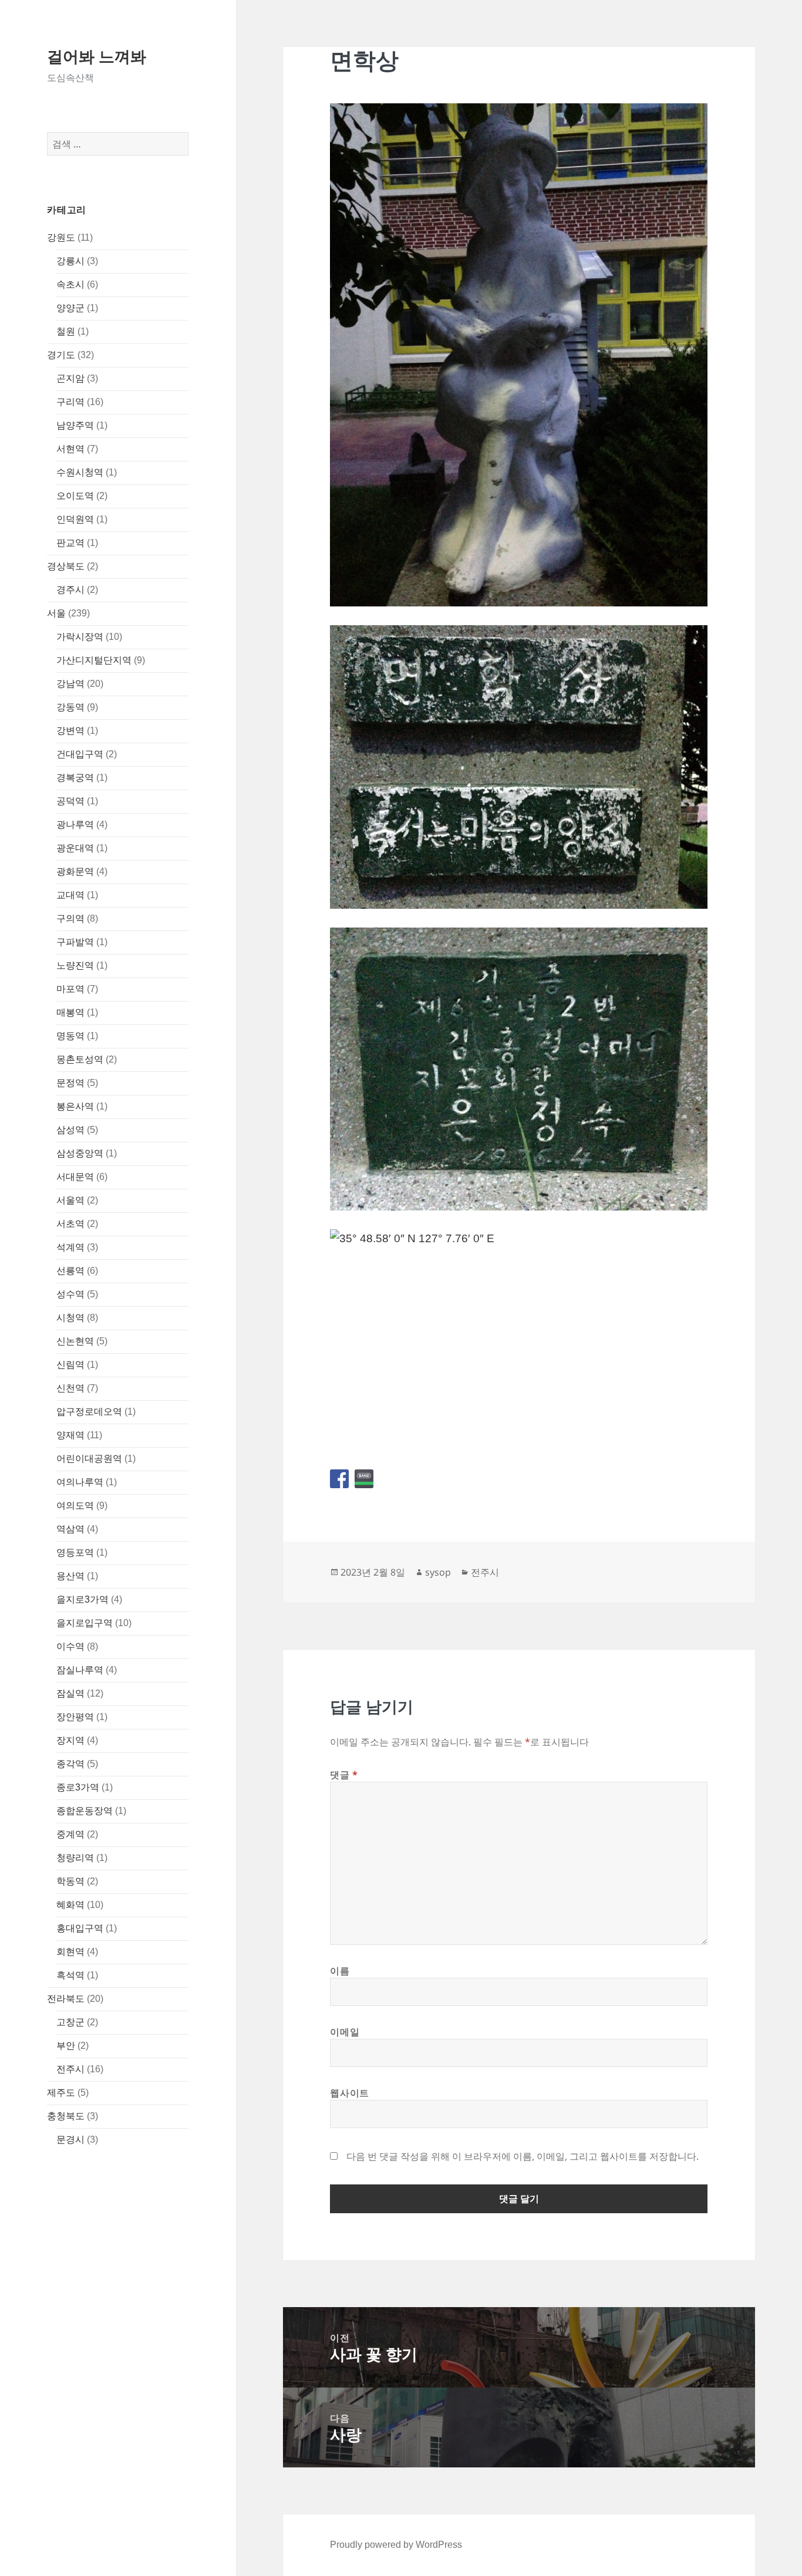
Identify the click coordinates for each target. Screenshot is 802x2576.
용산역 (70, 1576)
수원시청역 (80, 472)
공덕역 (70, 801)
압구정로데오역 (89, 1412)
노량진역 (75, 965)
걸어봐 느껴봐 (97, 56)
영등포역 (75, 1552)
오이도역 (75, 496)
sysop (438, 1572)
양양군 (70, 308)
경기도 (61, 355)
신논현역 (75, 1341)
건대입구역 (80, 754)
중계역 (70, 1834)
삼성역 (70, 1130)
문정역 (70, 1083)
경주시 (70, 590)
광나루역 (75, 825)
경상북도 (66, 566)
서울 (56, 613)
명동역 (70, 1036)
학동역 (70, 1881)
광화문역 (75, 871)
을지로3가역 (82, 1599)
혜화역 (70, 1905)
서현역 (70, 449)
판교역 (70, 543)
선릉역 (70, 1271)
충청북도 (66, 2116)
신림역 (70, 1365)
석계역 (70, 1247)
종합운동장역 (85, 1811)
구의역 (70, 918)
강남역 (70, 684)
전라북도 (66, 1999)
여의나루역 (80, 1482)
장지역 (70, 1740)
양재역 (70, 1435)
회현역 (70, 1952)
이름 (340, 1971)
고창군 (70, 2022)
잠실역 (70, 1693)
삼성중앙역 (80, 1153)
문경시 (70, 2140)
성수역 (70, 1294)
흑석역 (70, 1975)
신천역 (70, 1388)
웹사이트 (350, 2093)
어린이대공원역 (89, 1459)
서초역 (70, 1224)
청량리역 (75, 1858)
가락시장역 (80, 637)
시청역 (70, 1318)
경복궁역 (75, 778)
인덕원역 (75, 519)
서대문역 (75, 1177)
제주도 (61, 2093)
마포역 (70, 989)
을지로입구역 (85, 1623)
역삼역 (70, 1529)
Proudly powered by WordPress (396, 2545)
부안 (66, 2046)
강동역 (70, 707)
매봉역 (70, 1012)
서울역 (70, 1200)
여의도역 (75, 1506)
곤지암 (70, 378)
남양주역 (75, 425)
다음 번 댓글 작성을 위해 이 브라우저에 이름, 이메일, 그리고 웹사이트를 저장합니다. (523, 2156)
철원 (66, 331)
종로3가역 (78, 1787)
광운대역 (75, 848)
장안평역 (75, 1717)
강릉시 (70, 261)
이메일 (345, 2032)
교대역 (70, 895)
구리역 (70, 402)
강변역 (70, 731)
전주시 (70, 2069)
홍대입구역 (80, 1928)
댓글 (344, 1775)
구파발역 (75, 942)
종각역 (70, 1764)
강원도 (61, 237)
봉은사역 (75, 1106)
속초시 (70, 284)
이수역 (70, 1646)
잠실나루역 (80, 1670)
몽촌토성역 (80, 1059)
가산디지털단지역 (94, 660)
